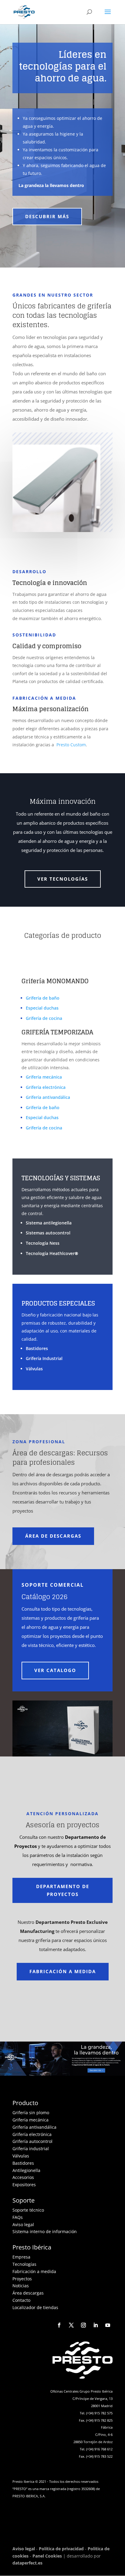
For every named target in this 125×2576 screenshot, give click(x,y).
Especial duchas (42, 1008)
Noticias (21, 2286)
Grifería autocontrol (32, 2141)
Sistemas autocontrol (48, 1233)
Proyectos (22, 2279)
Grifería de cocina (44, 1018)
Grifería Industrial (44, 1358)
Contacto (21, 2300)
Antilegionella (26, 2170)
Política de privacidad (61, 2549)
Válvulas (34, 1369)
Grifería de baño (43, 998)
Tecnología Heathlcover (52, 1253)
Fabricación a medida (63, 1971)
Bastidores (37, 1348)
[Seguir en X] (71, 2325)
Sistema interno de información (45, 2231)
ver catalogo (55, 1670)
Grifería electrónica (46, 1087)
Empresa (21, 2257)
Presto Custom (71, 745)
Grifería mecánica (44, 1077)
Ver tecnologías (63, 879)
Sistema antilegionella (49, 1223)
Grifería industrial (31, 2149)
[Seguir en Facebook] (59, 2325)
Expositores (24, 2185)
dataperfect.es (27, 2563)
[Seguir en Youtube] (108, 2325)
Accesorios (23, 2177)
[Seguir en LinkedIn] (96, 2325)
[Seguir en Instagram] (83, 2325)
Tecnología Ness (43, 1243)
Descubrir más (47, 216)
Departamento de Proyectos (63, 1890)
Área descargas (28, 2293)
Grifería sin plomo (31, 2113)
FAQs (18, 2217)
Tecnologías (24, 2264)
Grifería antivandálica (48, 1097)
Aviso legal (23, 2224)
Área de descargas (53, 1536)
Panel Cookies (47, 2556)
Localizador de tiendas (35, 2307)
